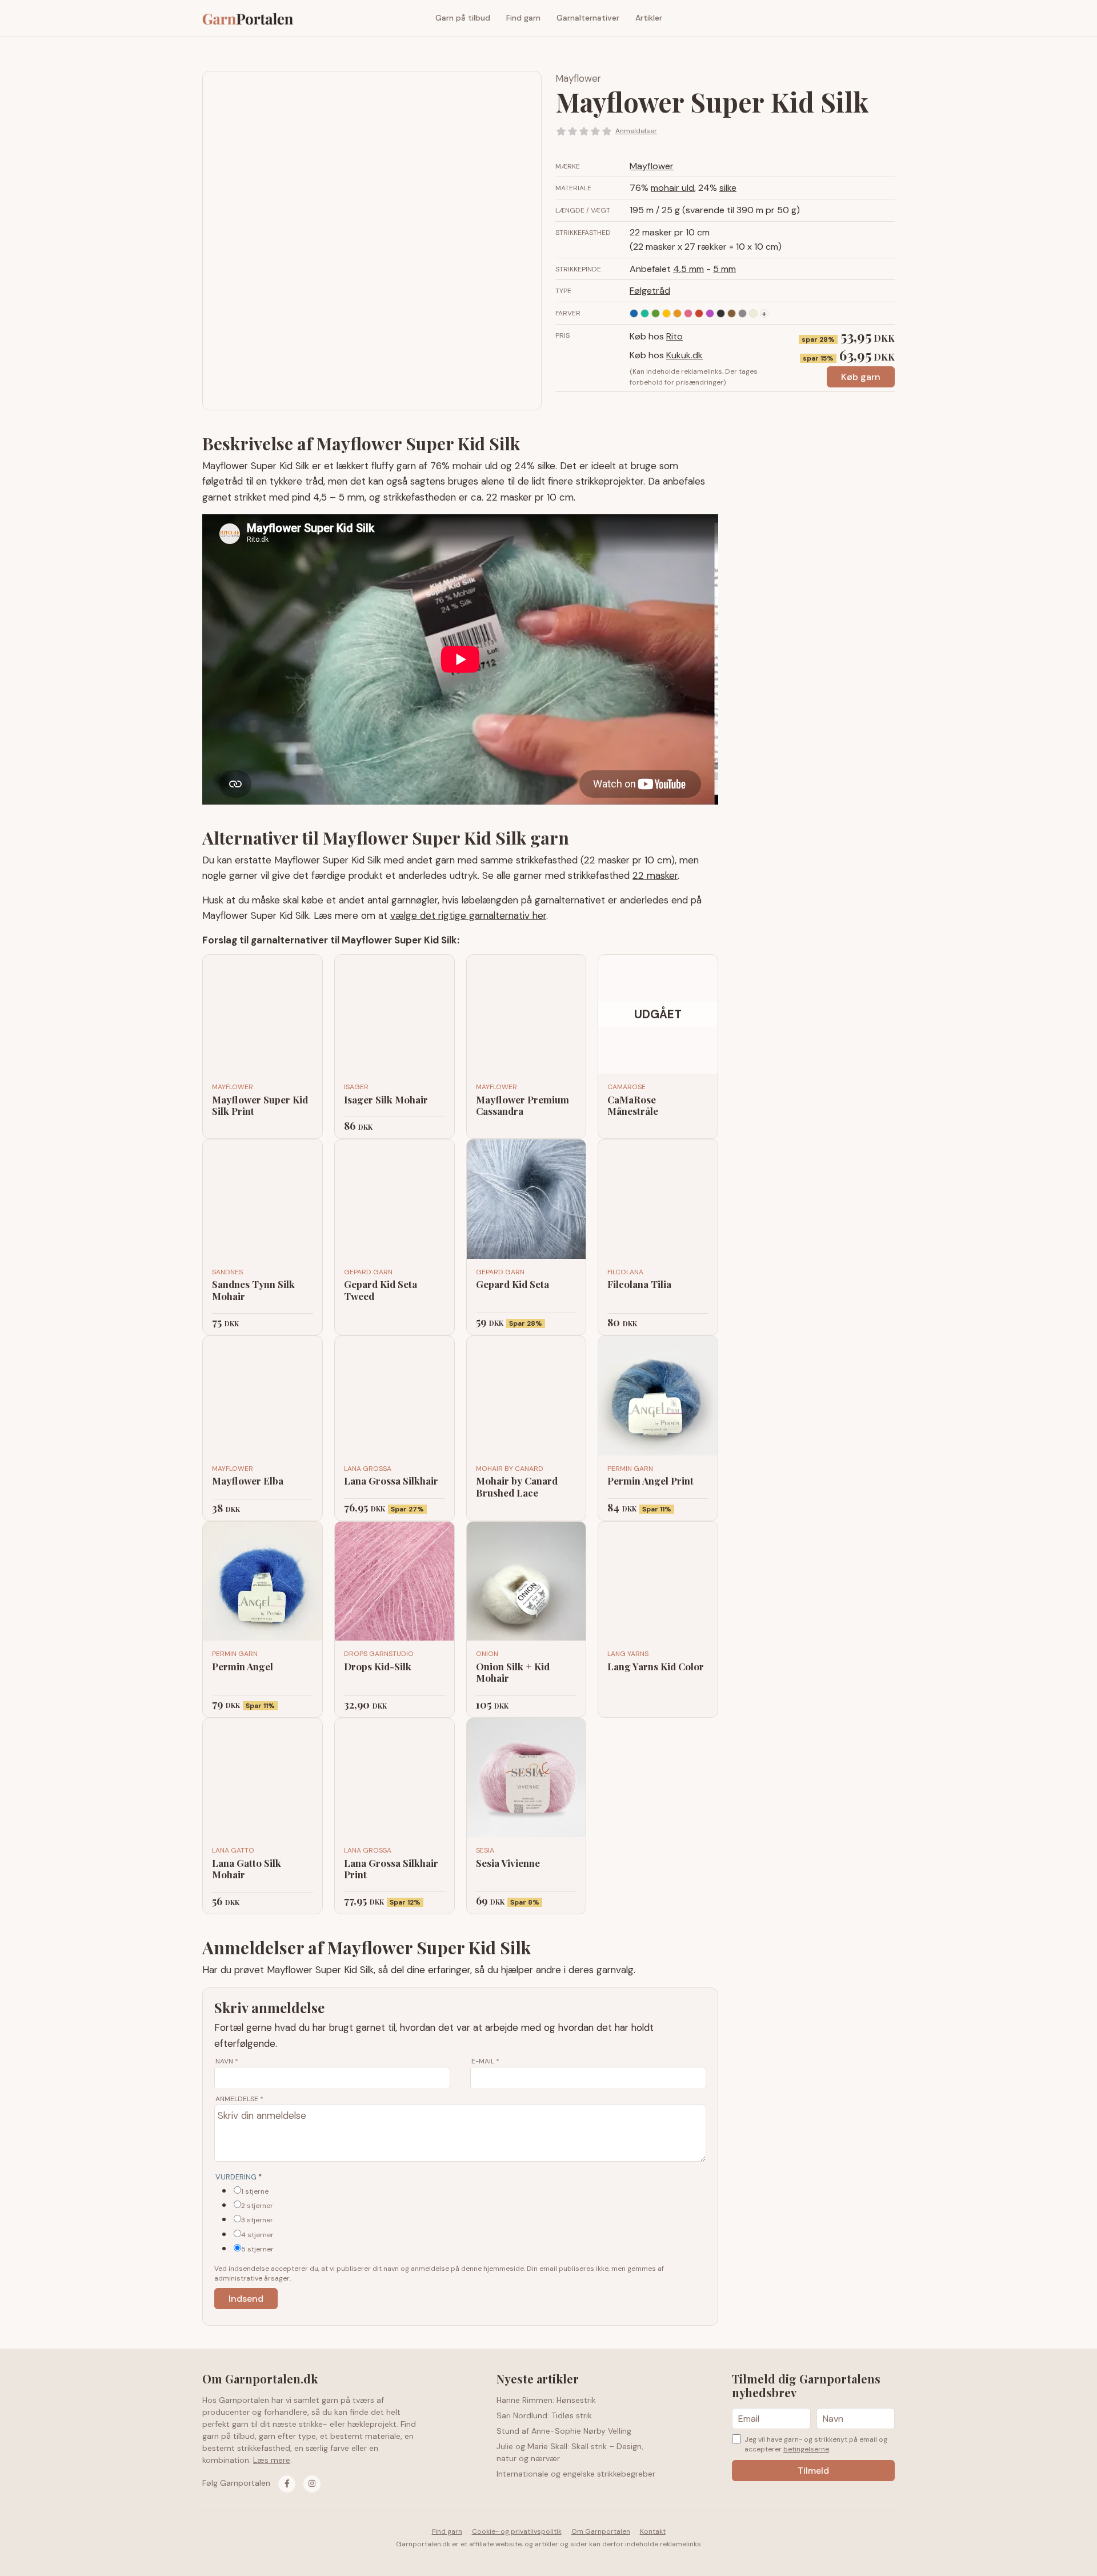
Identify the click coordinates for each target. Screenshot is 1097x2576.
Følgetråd (650, 291)
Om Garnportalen (601, 2531)
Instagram (886, 18)
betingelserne (806, 2449)
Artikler (649, 18)
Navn (227, 2061)
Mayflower (578, 78)
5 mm (724, 269)
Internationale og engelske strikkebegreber (576, 2474)
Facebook (869, 18)
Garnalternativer (588, 18)
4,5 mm (688, 269)
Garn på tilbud (463, 18)
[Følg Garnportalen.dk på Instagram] (312, 2484)
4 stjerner (257, 2235)
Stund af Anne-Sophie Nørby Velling (564, 2431)
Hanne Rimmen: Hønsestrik (546, 2400)
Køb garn (861, 377)
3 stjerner (257, 2220)
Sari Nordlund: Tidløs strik (544, 2415)
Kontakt (653, 2531)
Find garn (523, 18)
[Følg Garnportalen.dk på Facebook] (287, 2484)
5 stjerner (257, 2249)
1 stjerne (255, 2191)
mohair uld (672, 188)
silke (728, 188)
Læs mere (272, 2460)
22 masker (655, 875)
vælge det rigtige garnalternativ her (468, 915)
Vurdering (239, 2177)
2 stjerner (257, 2206)
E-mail (485, 2061)
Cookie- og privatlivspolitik (517, 2531)
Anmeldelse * (239, 2099)
